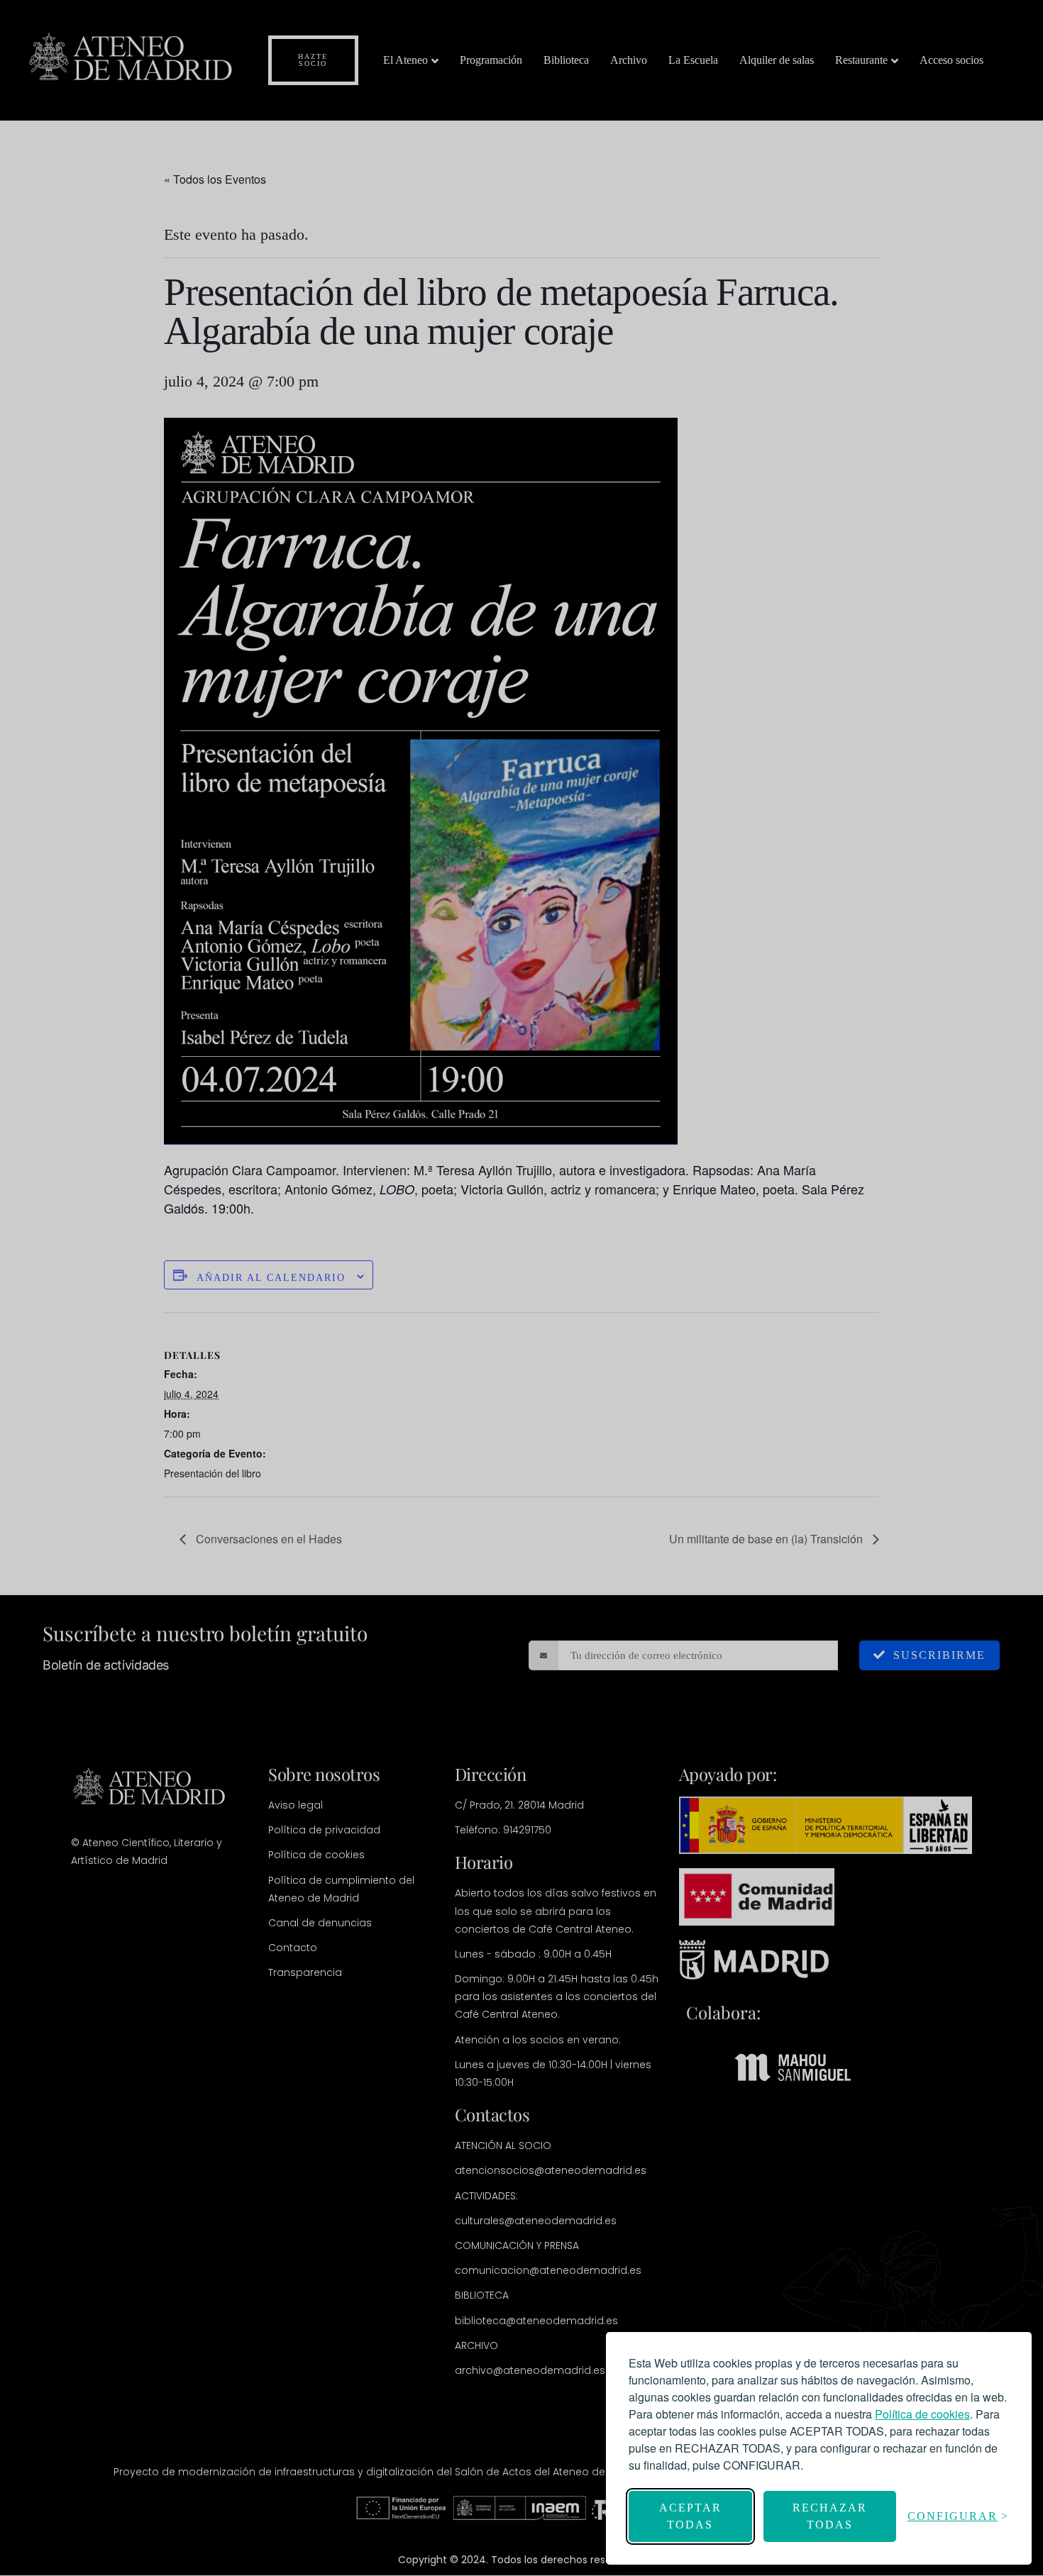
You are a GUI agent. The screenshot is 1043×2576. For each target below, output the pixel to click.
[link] (922, 2414)
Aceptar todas (690, 2516)
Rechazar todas (830, 2516)
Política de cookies (922, 2414)
